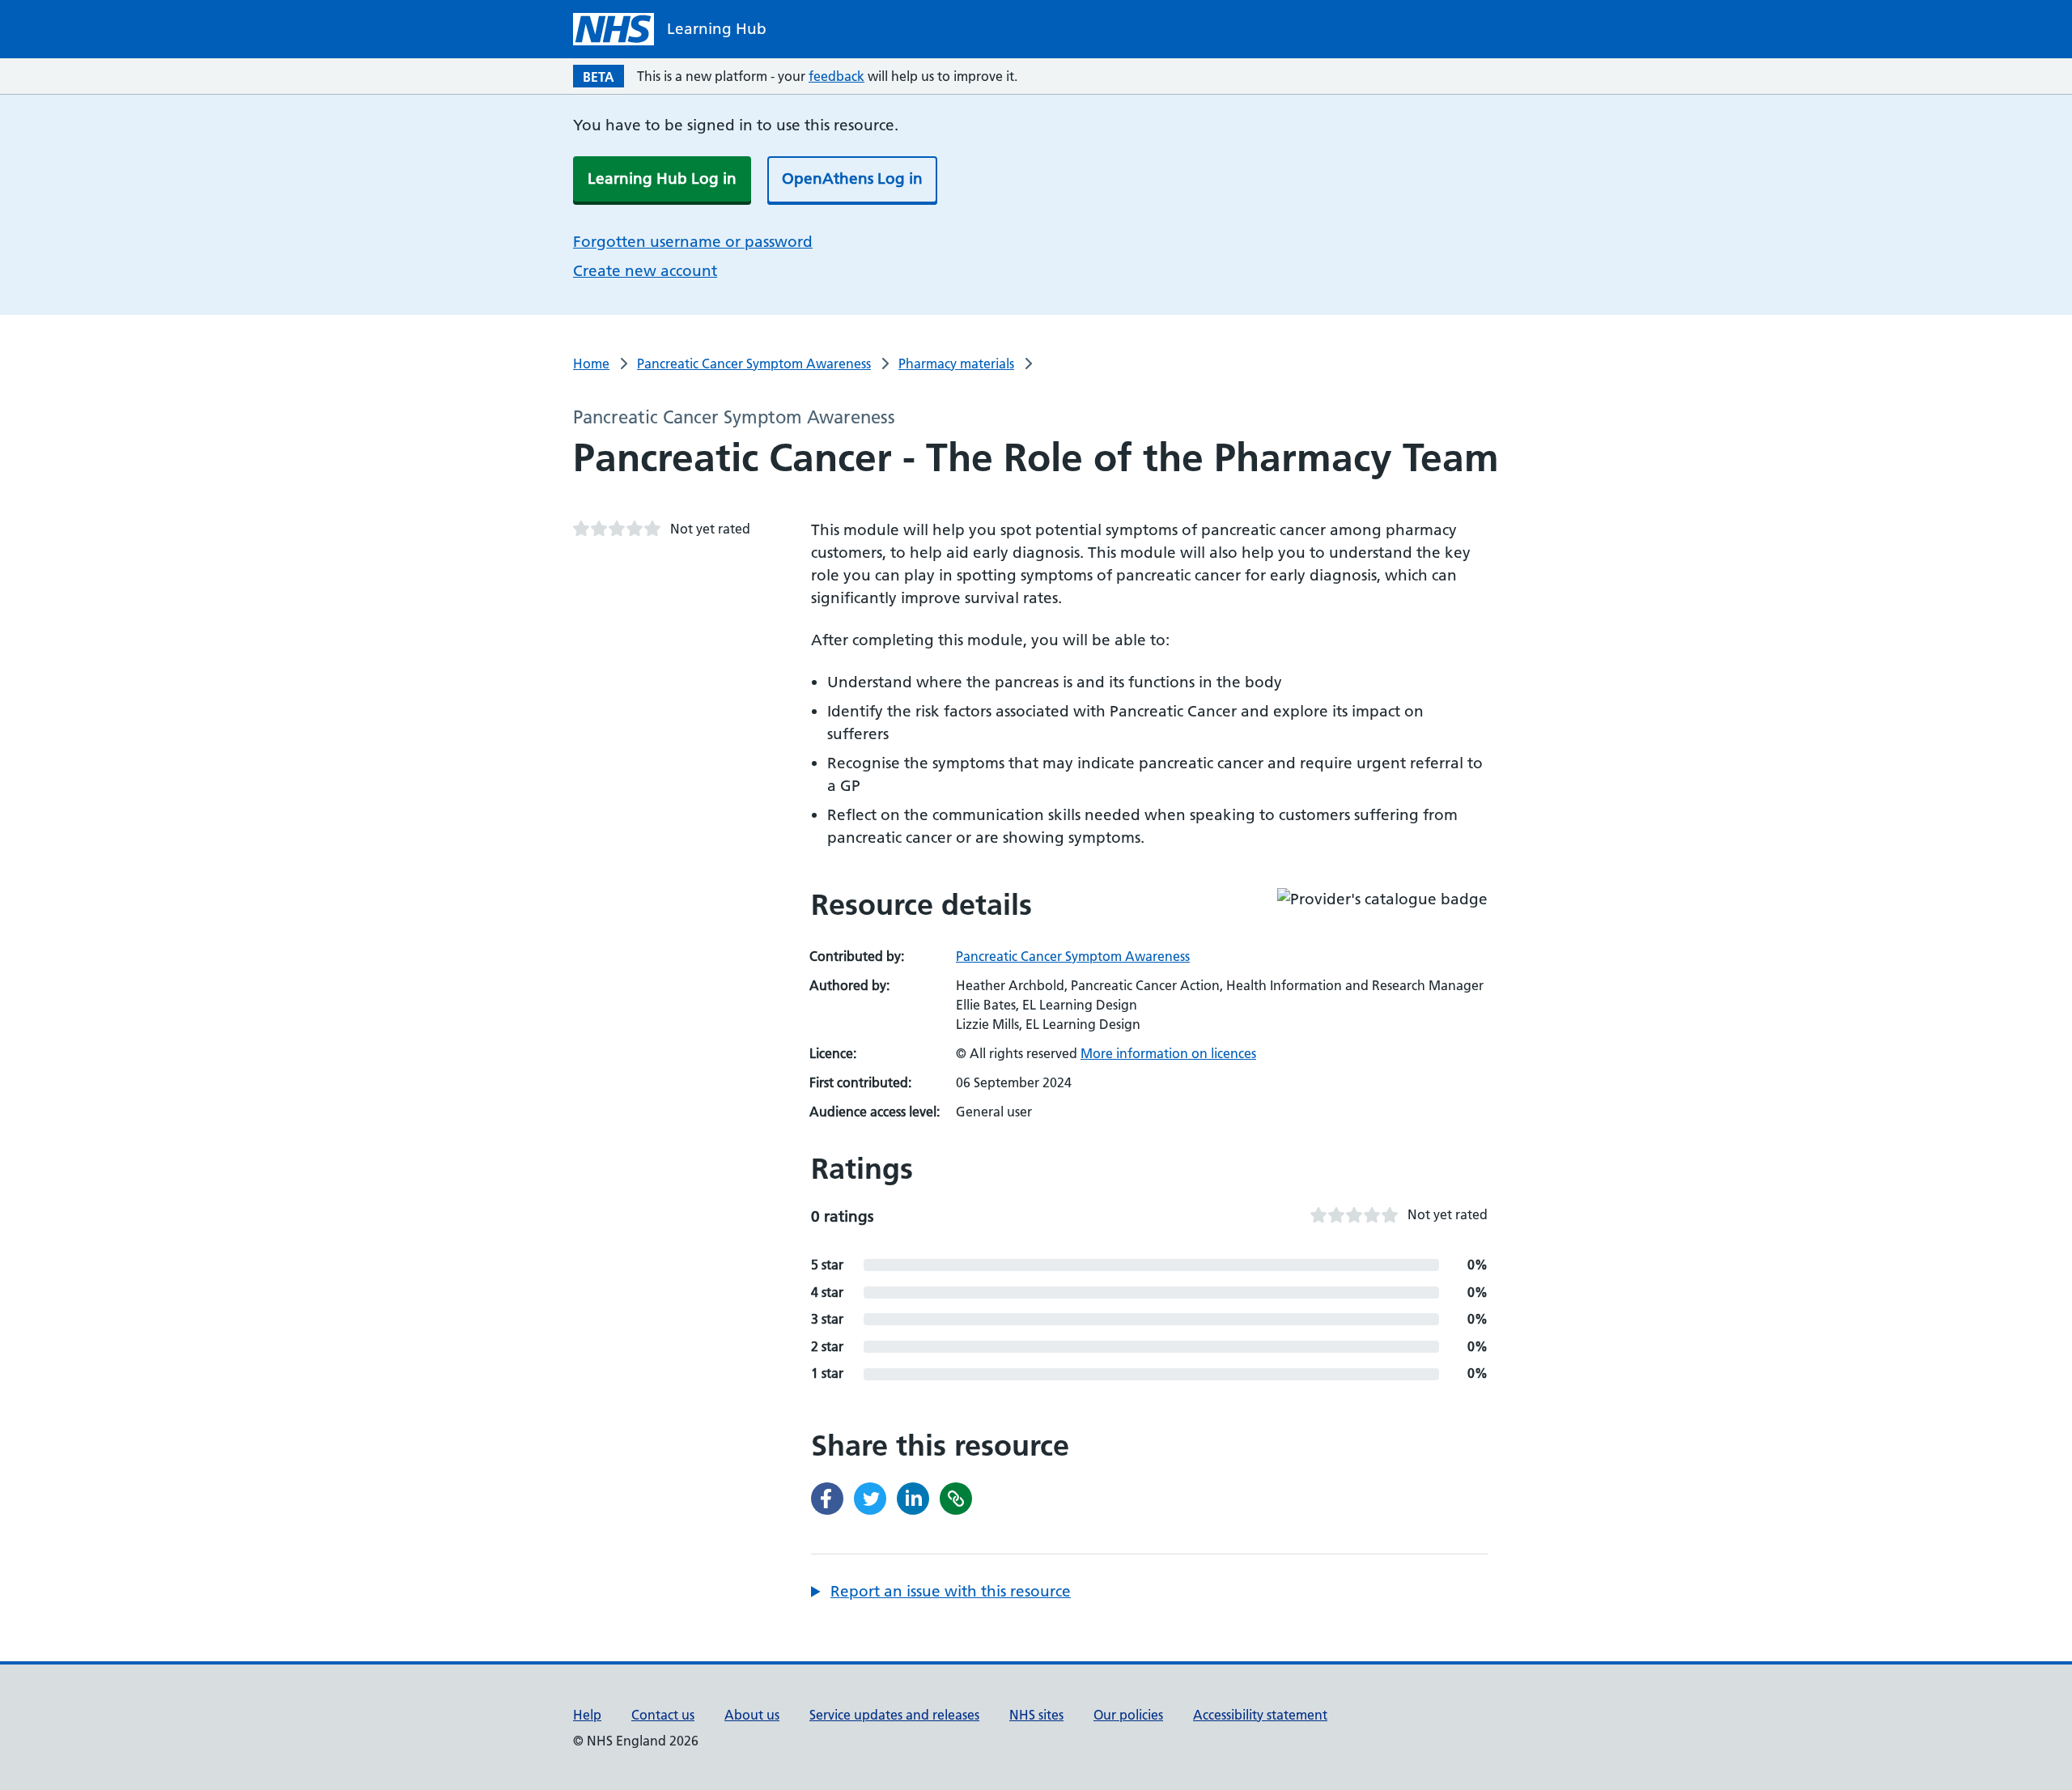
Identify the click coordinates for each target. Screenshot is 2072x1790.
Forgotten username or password (693, 242)
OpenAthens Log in (852, 179)
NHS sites (1036, 1715)
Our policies (1128, 1715)
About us (752, 1715)
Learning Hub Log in (662, 179)
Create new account (645, 271)
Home (591, 364)
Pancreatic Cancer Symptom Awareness (754, 364)
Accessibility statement (1260, 1715)
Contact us (663, 1715)
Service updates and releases (894, 1715)
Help (587, 1715)
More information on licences (1168, 1053)
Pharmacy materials (956, 364)
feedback (836, 76)
